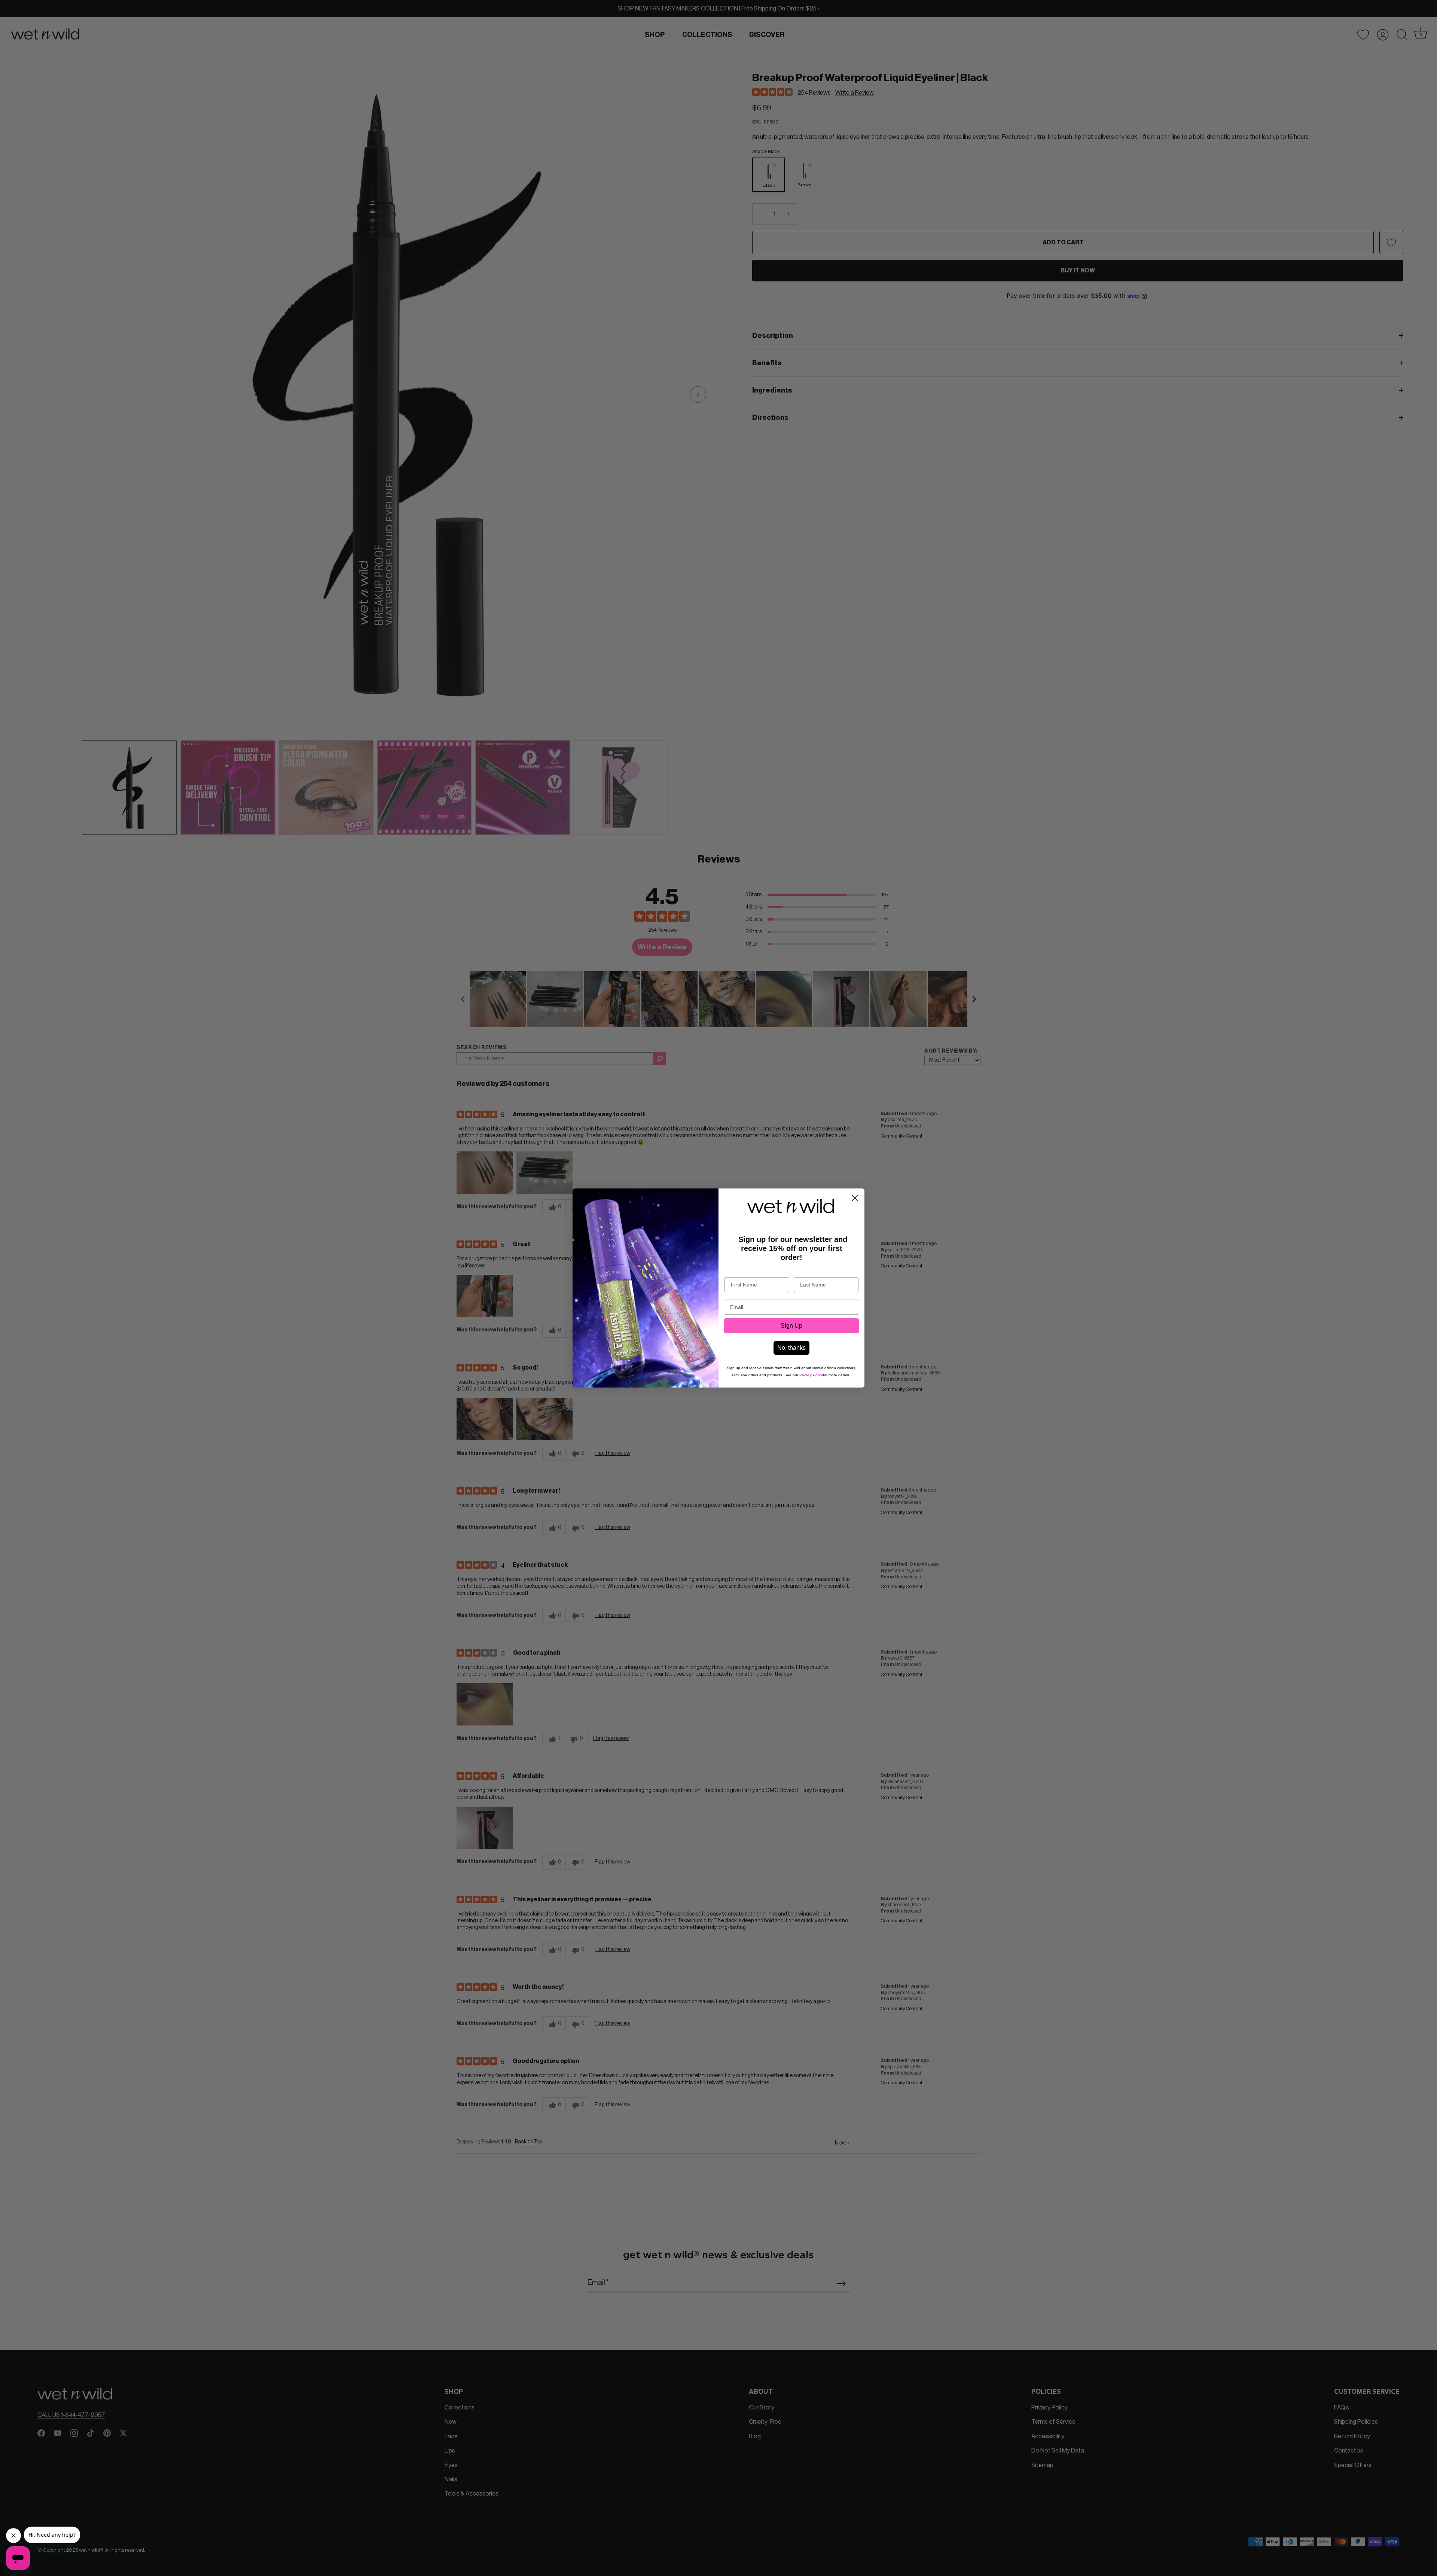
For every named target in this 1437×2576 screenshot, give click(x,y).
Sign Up (791, 1326)
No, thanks (791, 1348)
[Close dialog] (855, 1198)
